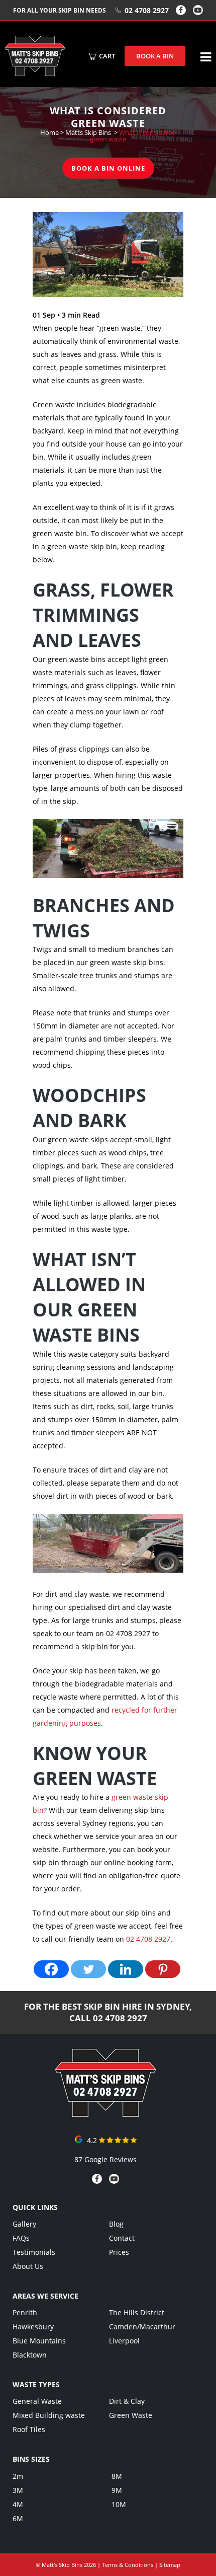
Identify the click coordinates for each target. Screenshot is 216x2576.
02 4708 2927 (147, 10)
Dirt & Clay (127, 2401)
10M (119, 2504)
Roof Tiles (29, 2429)
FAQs (21, 2238)
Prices (119, 2252)
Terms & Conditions (128, 2565)
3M (18, 2490)
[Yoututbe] (198, 10)
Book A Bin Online (108, 168)
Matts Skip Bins (88, 132)
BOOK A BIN (155, 56)
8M (117, 2476)
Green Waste (131, 2415)
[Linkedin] (126, 1969)
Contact (122, 2238)
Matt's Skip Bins (62, 2565)
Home (49, 132)
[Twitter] (88, 1969)
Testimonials (34, 2252)
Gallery (24, 2224)
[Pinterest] (163, 1969)
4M (18, 2504)
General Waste (37, 2401)
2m (18, 2476)
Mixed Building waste (49, 2415)
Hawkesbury (33, 2327)
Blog (116, 2224)
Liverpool (124, 2341)
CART (106, 56)
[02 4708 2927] (105, 2114)
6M (18, 2518)
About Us (28, 2266)
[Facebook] (181, 10)
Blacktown (30, 2355)
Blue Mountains (39, 2341)
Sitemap (170, 2565)
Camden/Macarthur (142, 2327)
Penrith (25, 2312)
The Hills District (137, 2312)
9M (117, 2490)
